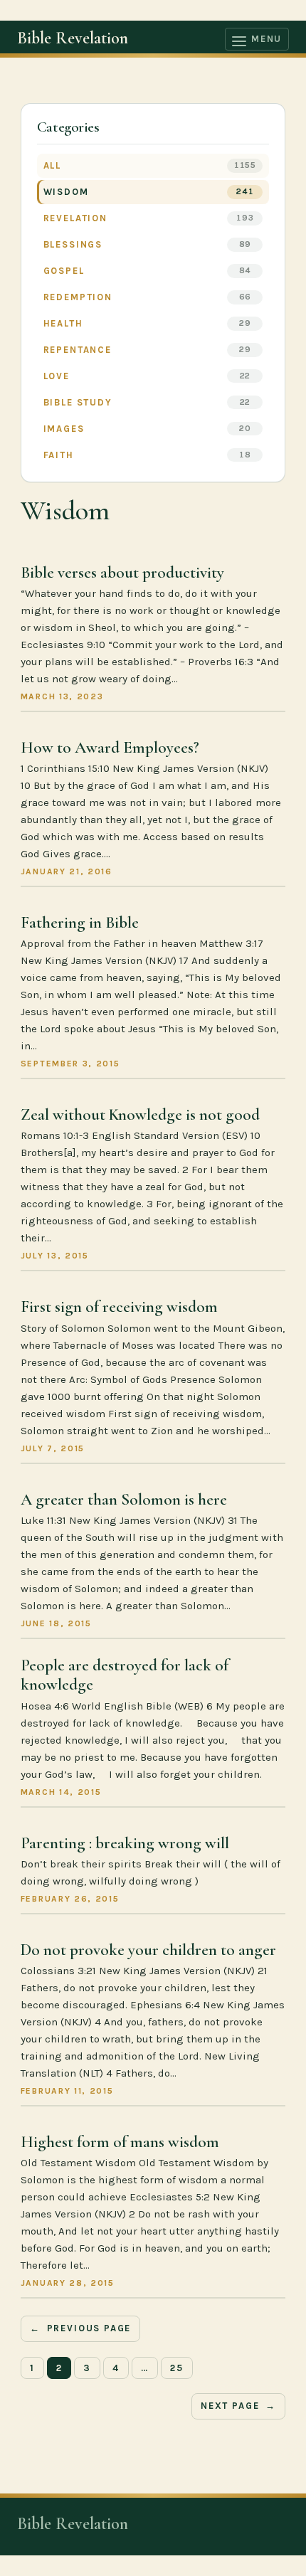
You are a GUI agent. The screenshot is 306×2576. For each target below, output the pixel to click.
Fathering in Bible (80, 923)
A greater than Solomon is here (124, 1500)
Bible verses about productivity (122, 573)
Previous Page (81, 2328)
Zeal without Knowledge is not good (140, 1115)
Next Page (238, 2406)
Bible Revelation (73, 38)
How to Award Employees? (110, 748)
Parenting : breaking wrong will (125, 1844)
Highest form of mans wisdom (120, 2142)
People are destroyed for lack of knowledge (125, 1676)
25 (177, 2368)
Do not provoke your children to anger (148, 1950)
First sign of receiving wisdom (119, 1307)
